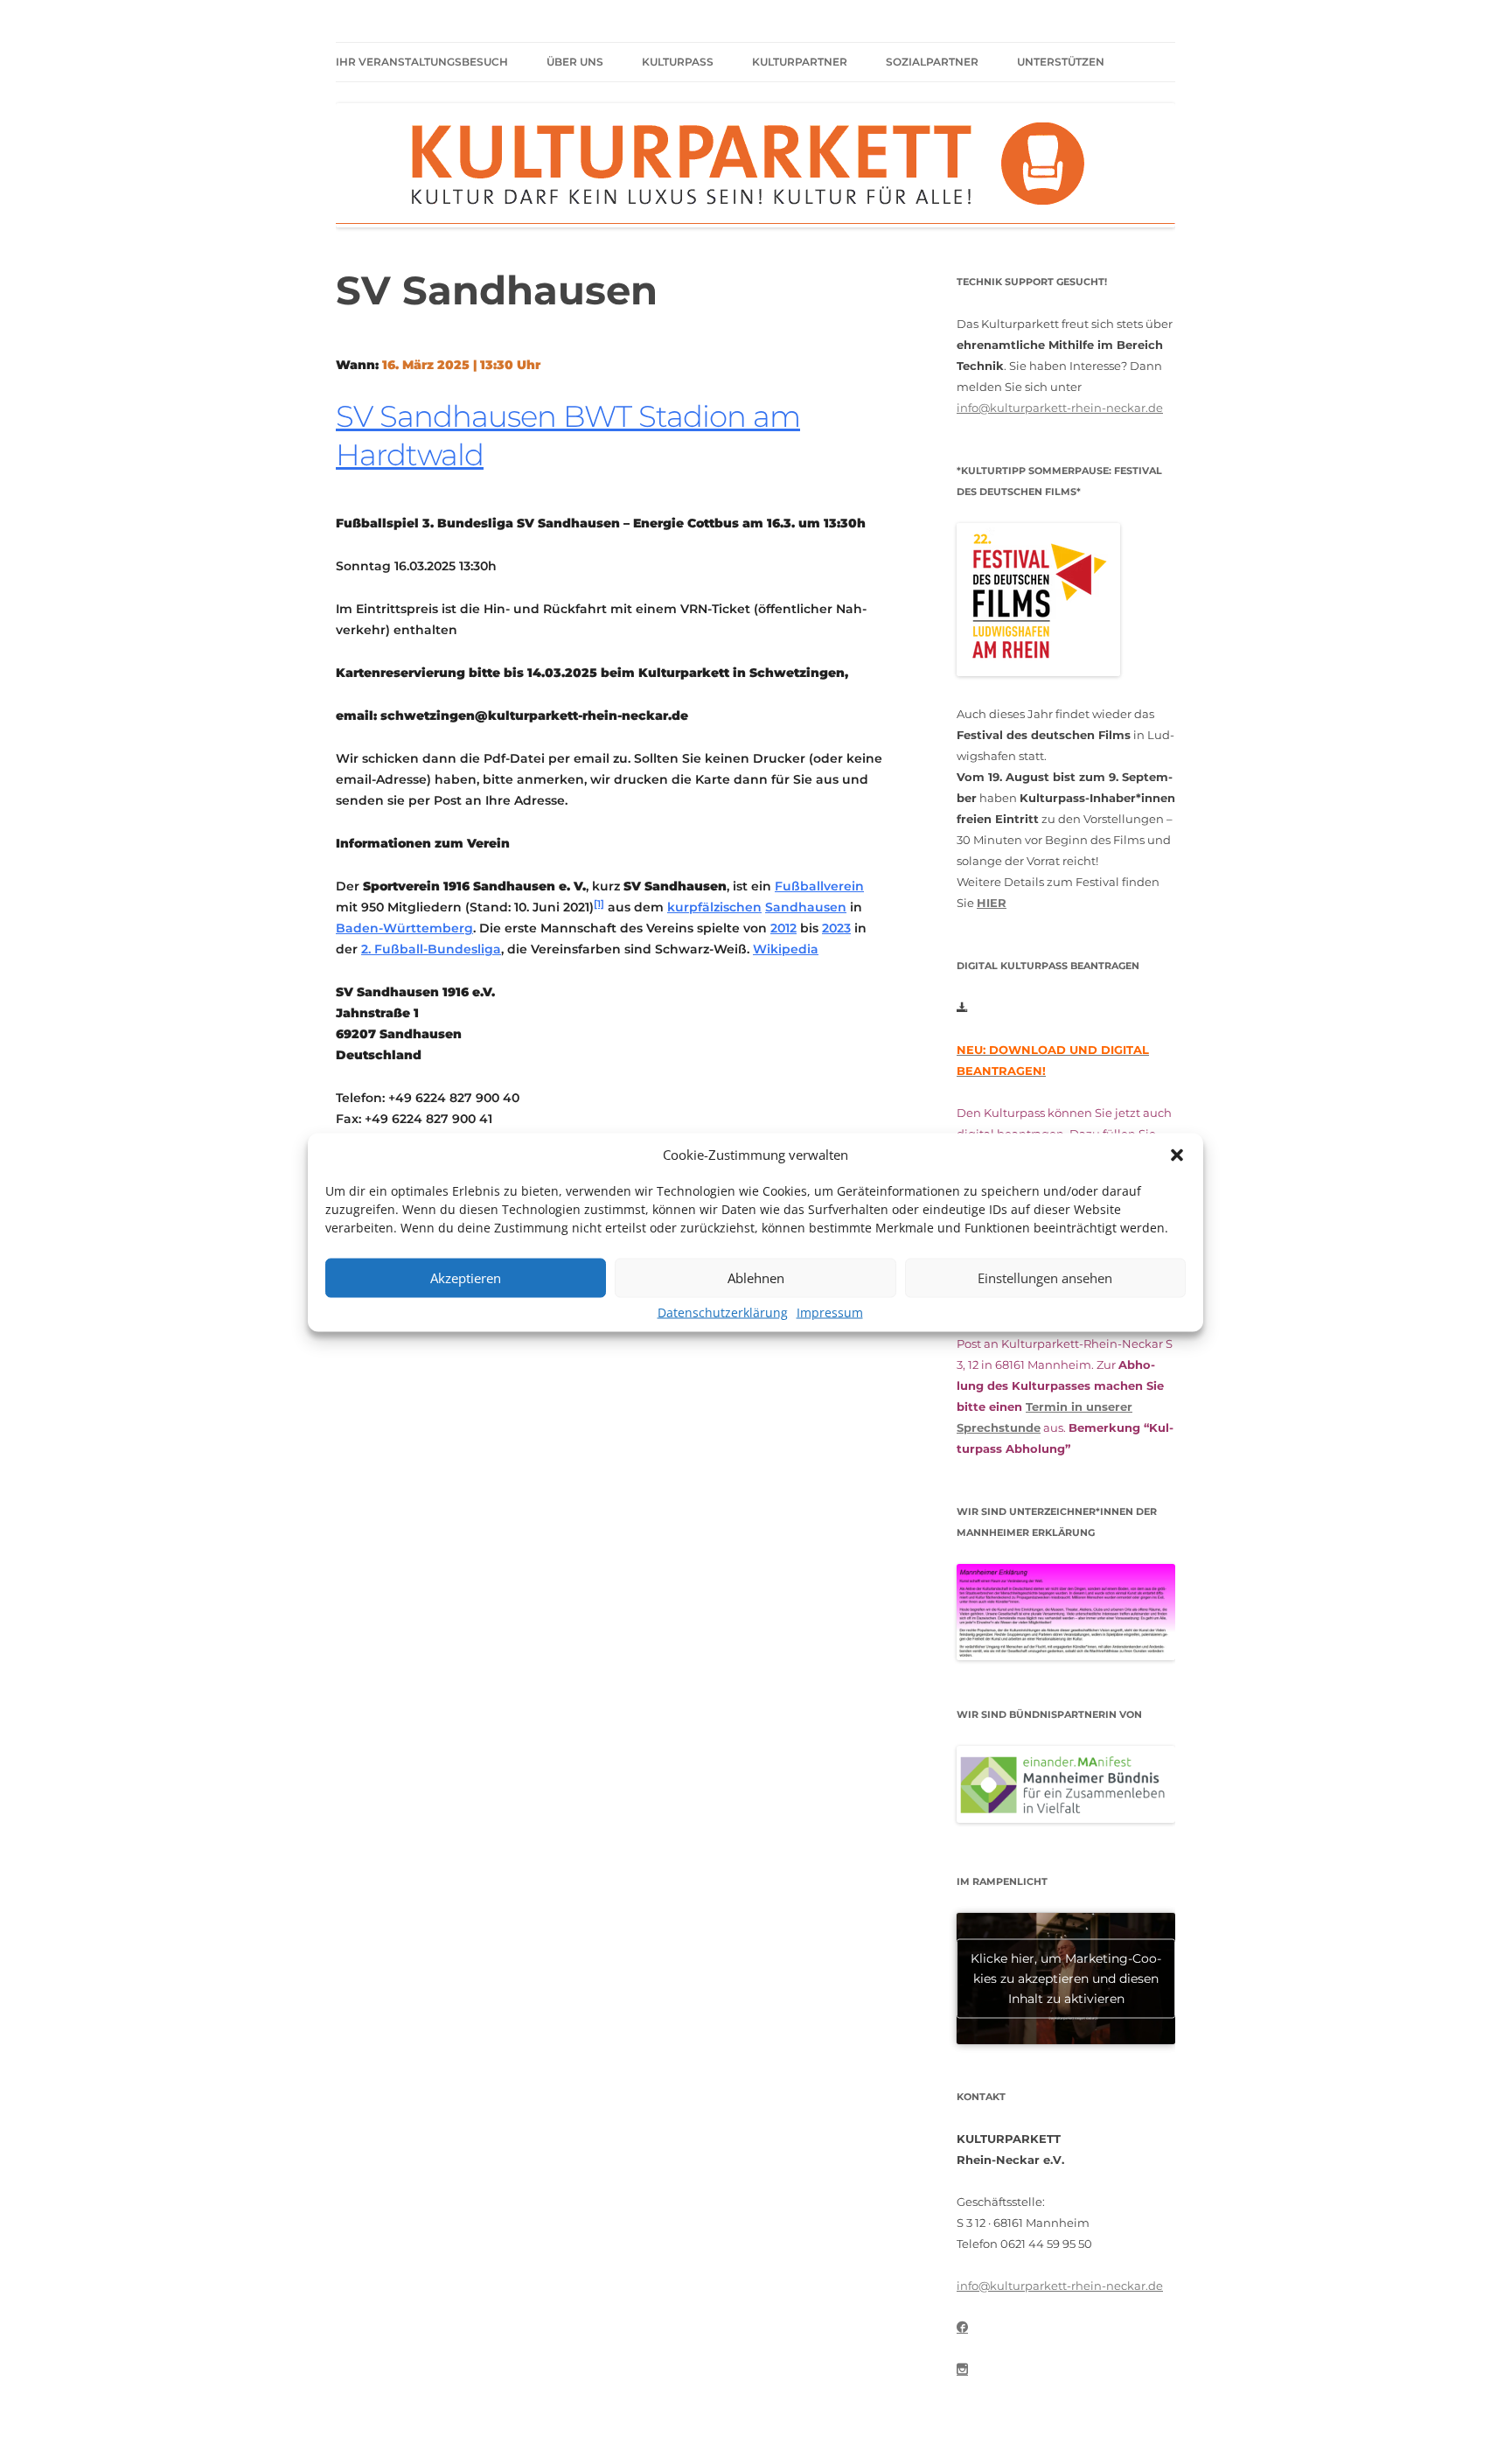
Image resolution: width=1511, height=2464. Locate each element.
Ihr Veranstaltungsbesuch (422, 62)
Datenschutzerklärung (723, 1312)
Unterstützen (1061, 62)
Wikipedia (786, 949)
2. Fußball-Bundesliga (431, 949)
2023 (836, 928)
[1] (599, 904)
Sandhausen (806, 907)
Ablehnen (756, 1278)
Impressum (830, 1312)
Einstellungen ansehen (1045, 1278)
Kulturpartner (800, 62)
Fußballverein (819, 886)
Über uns (575, 62)
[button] (1177, 1155)
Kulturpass (678, 62)
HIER (992, 903)
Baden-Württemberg (404, 928)
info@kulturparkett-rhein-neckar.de (1060, 408)
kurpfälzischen (714, 907)
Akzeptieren (466, 1278)
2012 (783, 928)
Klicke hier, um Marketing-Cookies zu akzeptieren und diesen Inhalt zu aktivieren (1066, 1978)
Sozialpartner (932, 62)
